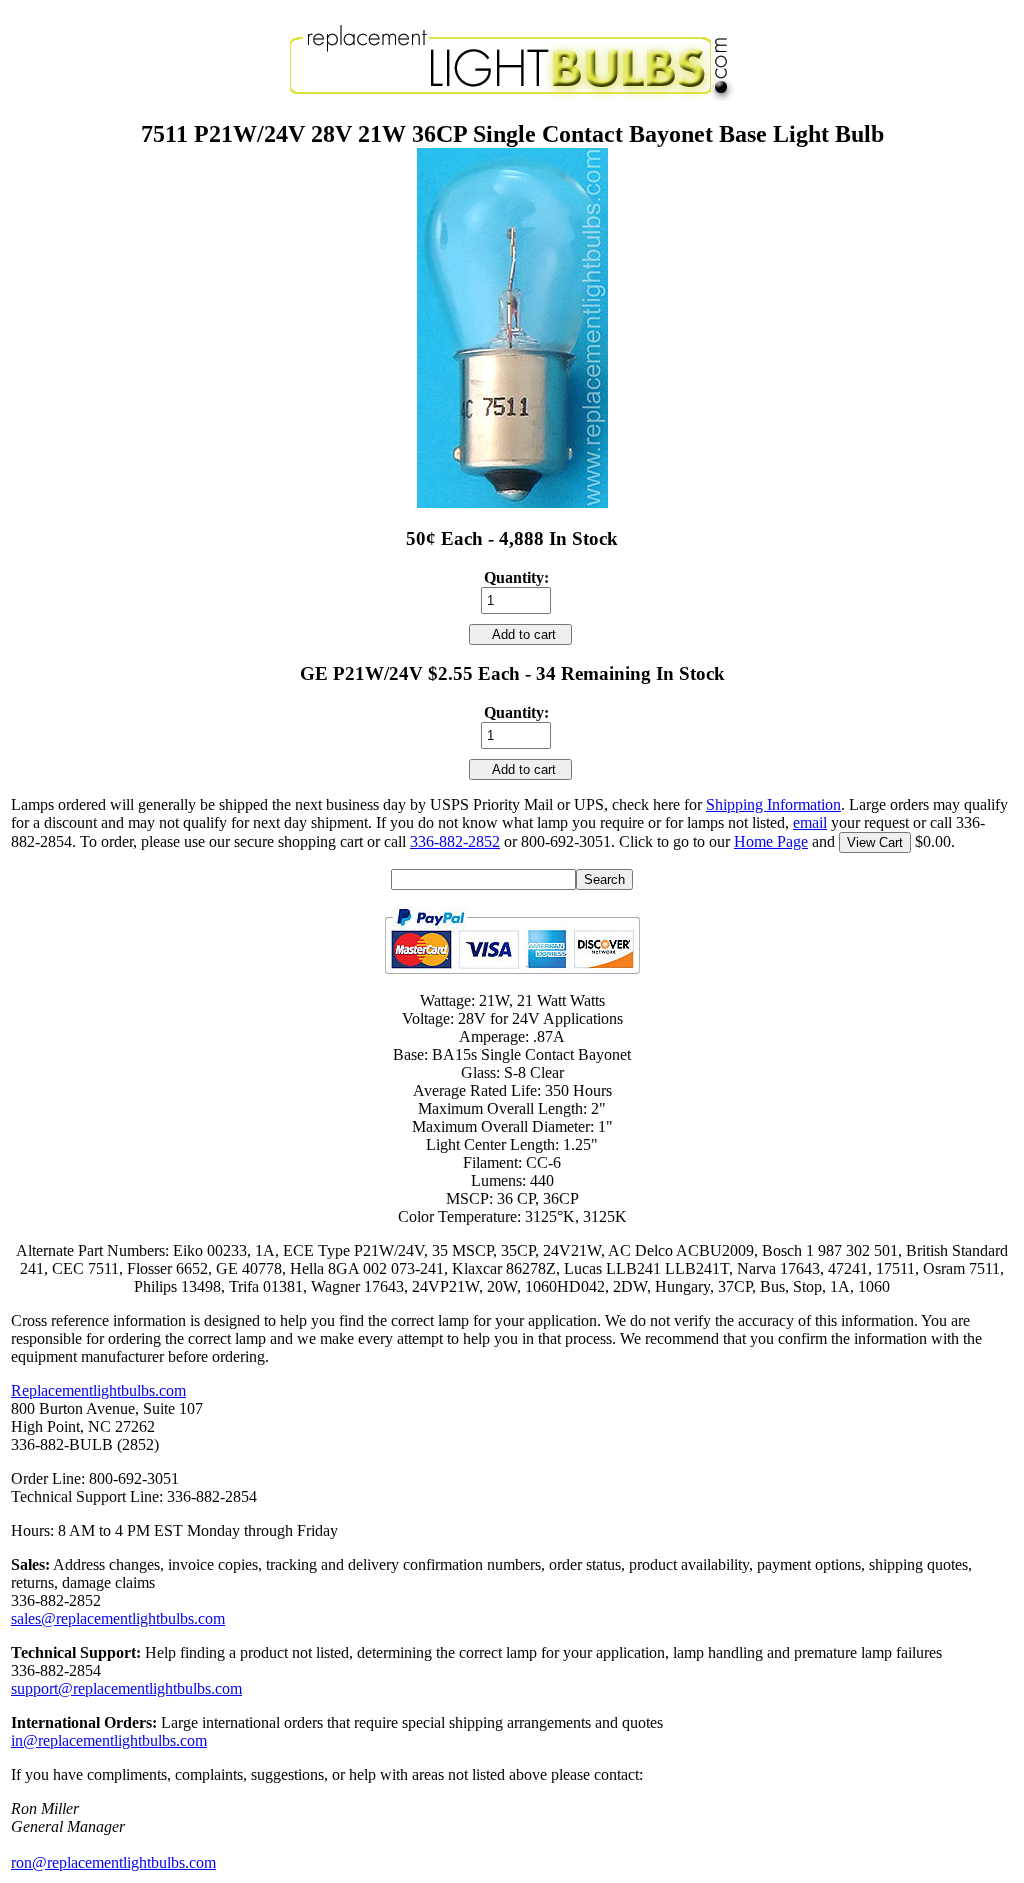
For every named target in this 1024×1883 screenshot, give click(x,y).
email (810, 822)
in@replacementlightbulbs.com (109, 1740)
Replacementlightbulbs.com (98, 1390)
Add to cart (520, 634)
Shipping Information (773, 804)
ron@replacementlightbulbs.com (113, 1862)
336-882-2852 (455, 841)
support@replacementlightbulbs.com (126, 1688)
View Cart (875, 842)
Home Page (771, 841)
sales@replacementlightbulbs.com (118, 1618)
